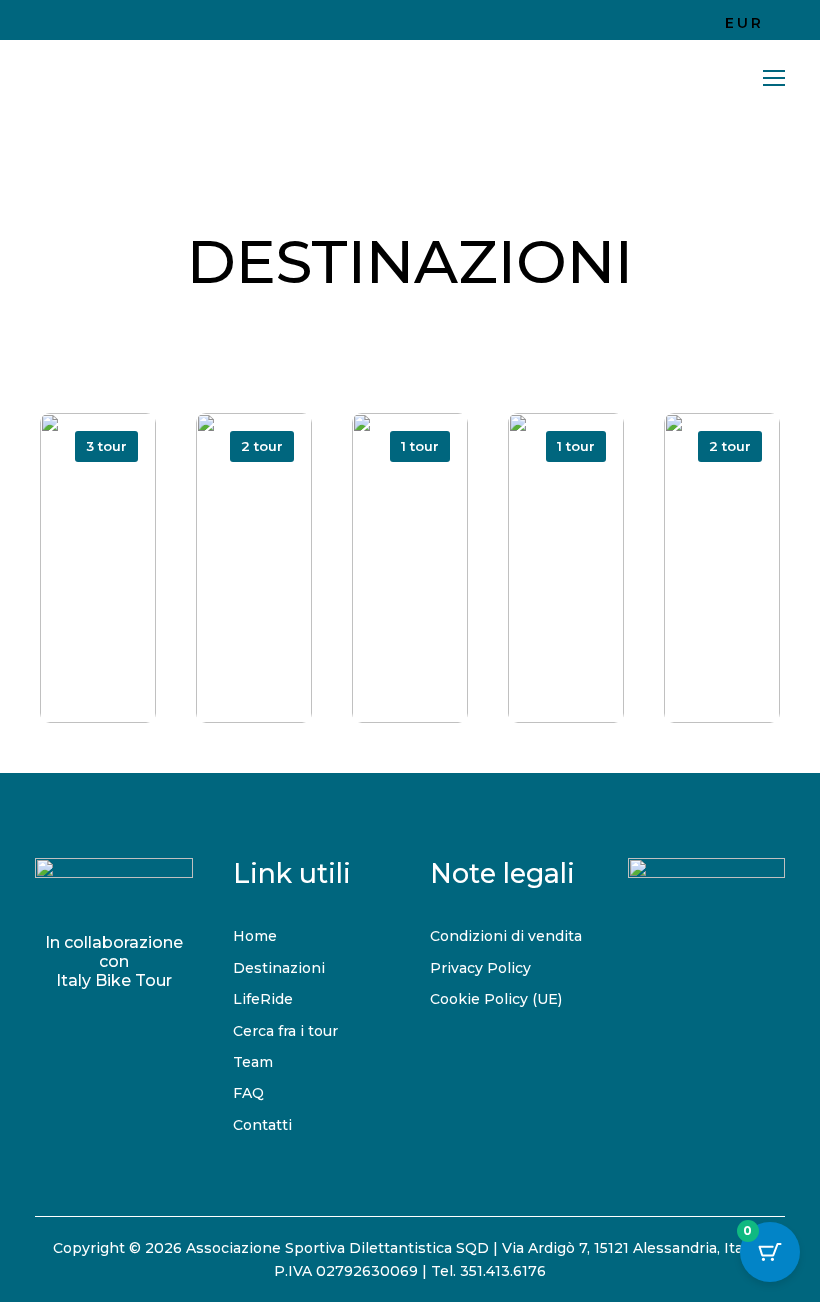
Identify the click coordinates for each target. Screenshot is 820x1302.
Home (255, 936)
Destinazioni (279, 968)
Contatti (262, 1125)
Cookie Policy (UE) (496, 999)
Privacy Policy (480, 968)
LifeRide (263, 999)
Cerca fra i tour (285, 1031)
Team (253, 1062)
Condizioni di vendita (506, 936)
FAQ (248, 1093)
